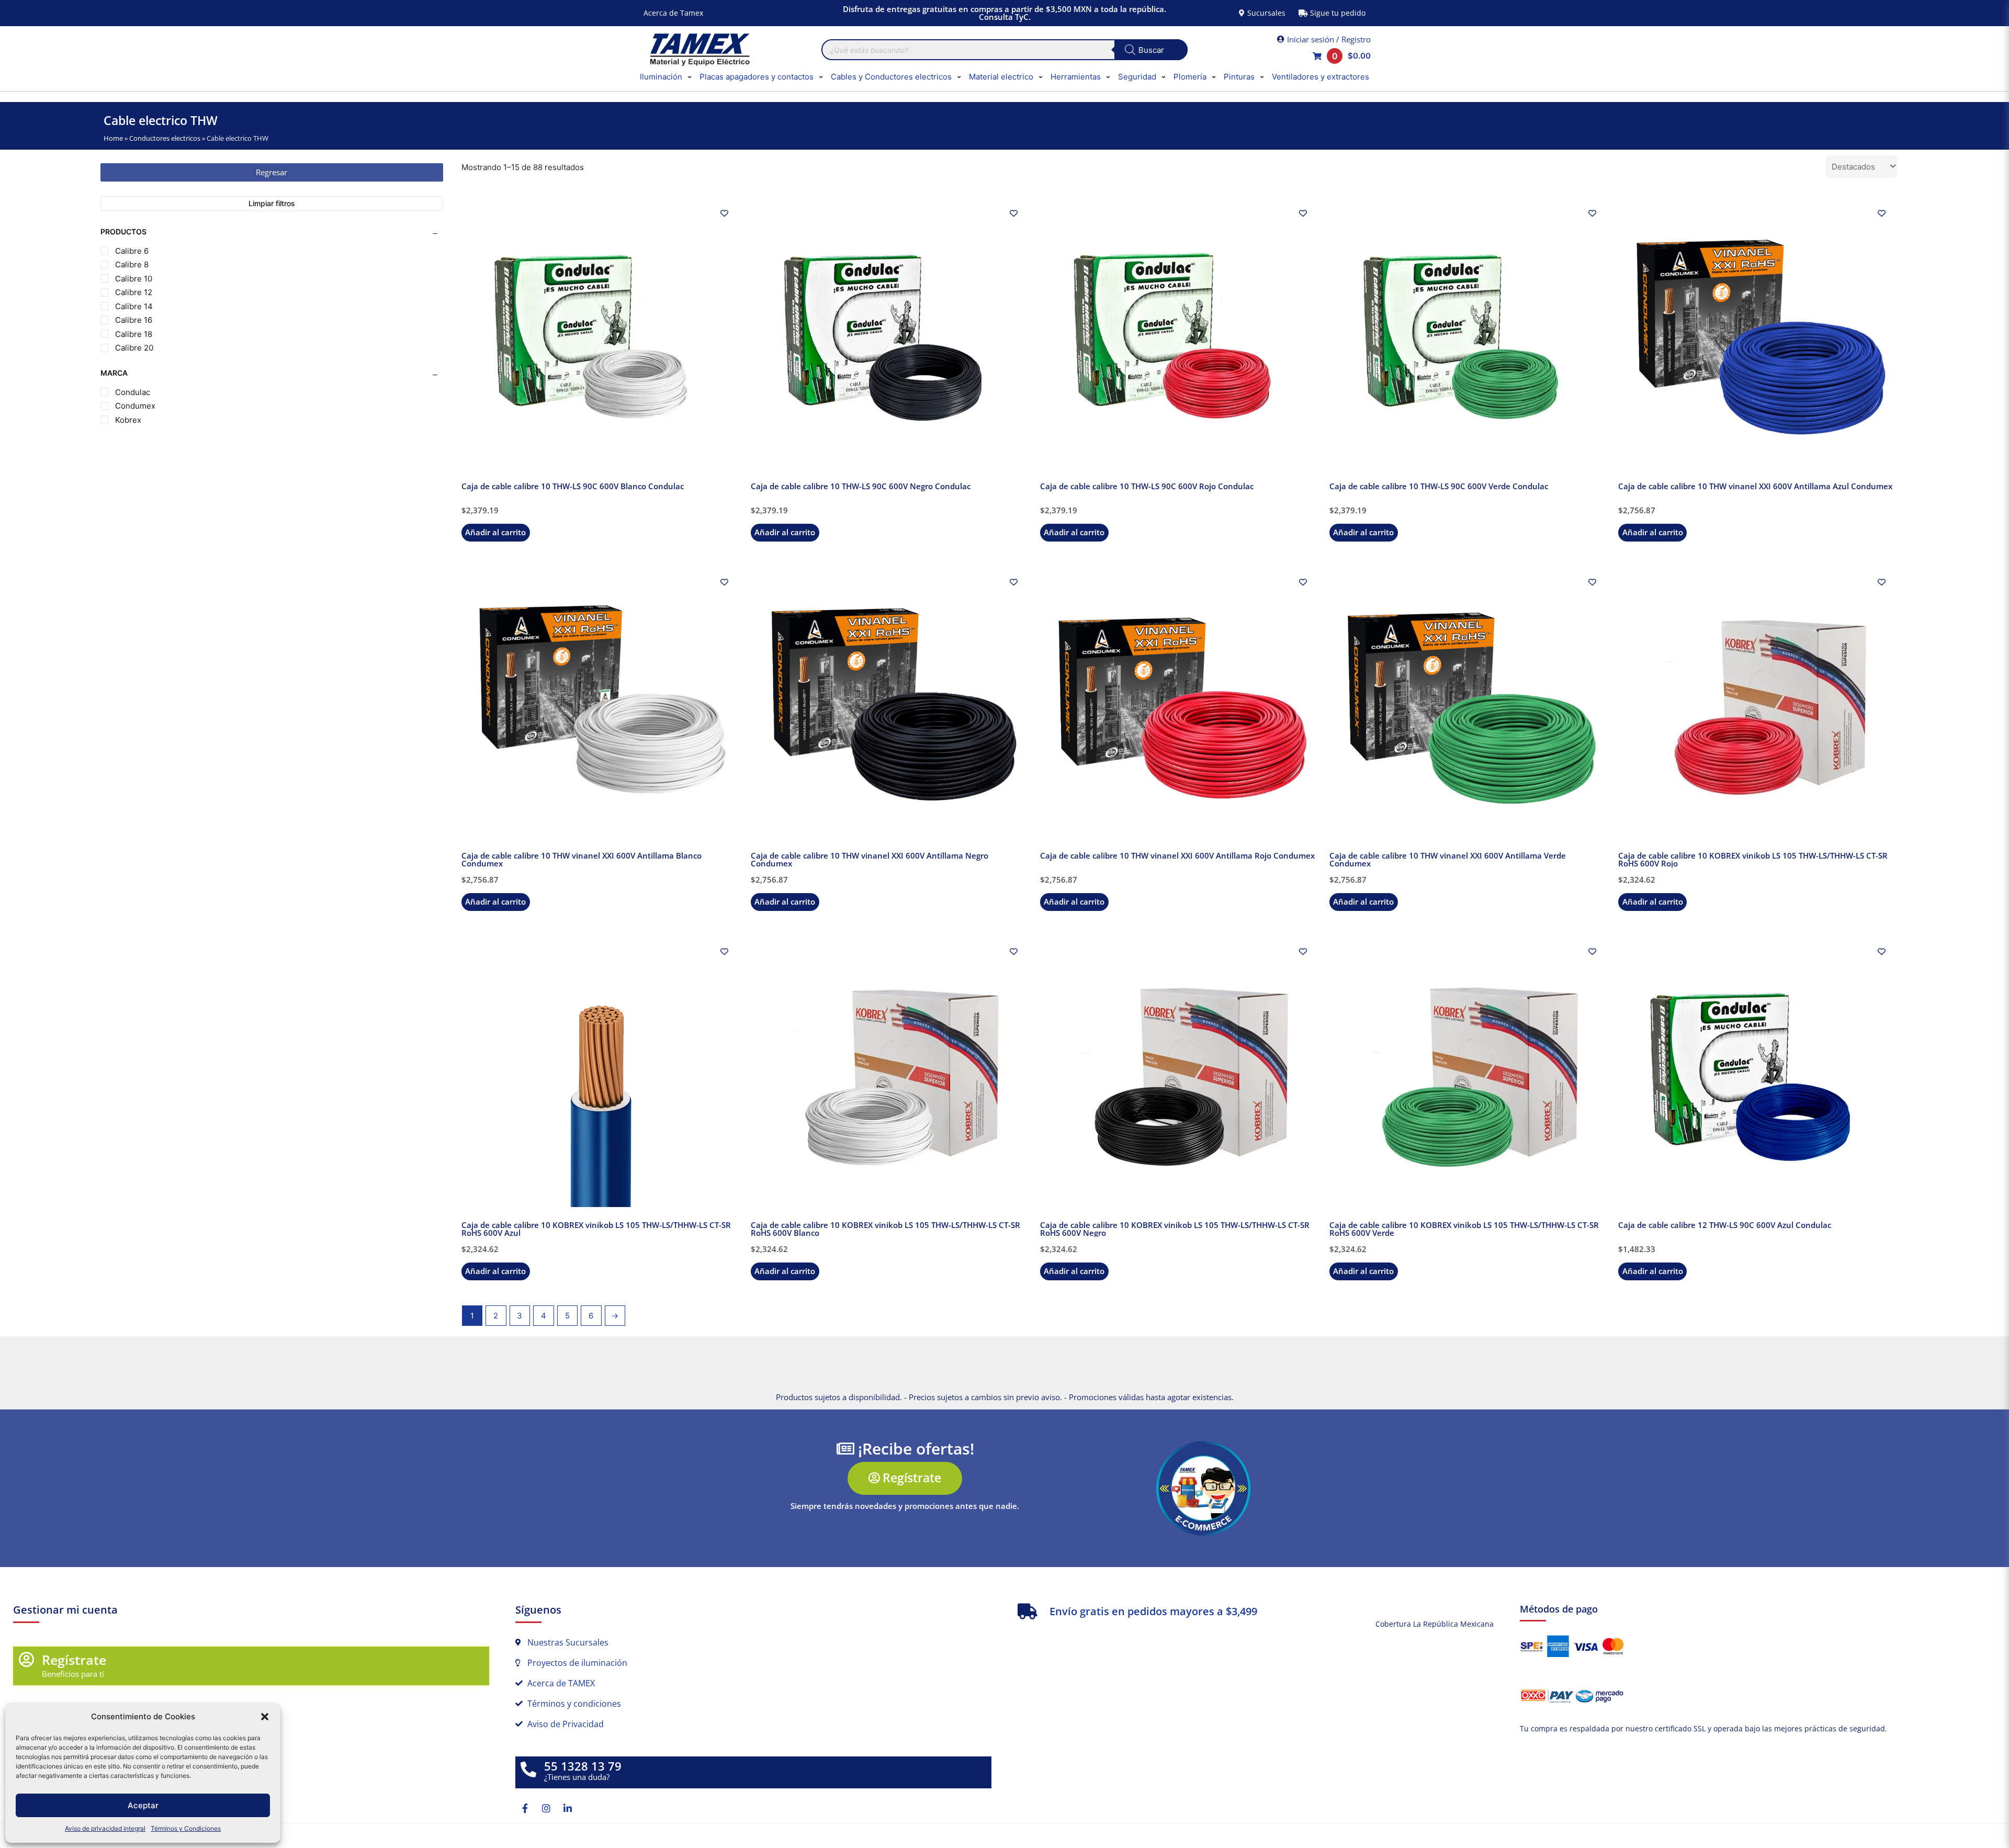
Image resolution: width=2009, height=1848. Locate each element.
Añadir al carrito (495, 532)
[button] (265, 1717)
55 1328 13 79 (583, 1766)
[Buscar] (1151, 50)
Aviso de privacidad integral (105, 1828)
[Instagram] (546, 1808)
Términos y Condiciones (186, 1828)
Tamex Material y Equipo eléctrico (698, 50)
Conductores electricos (165, 138)
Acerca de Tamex (673, 13)
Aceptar (143, 1805)
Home (113, 138)
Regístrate (74, 1660)
